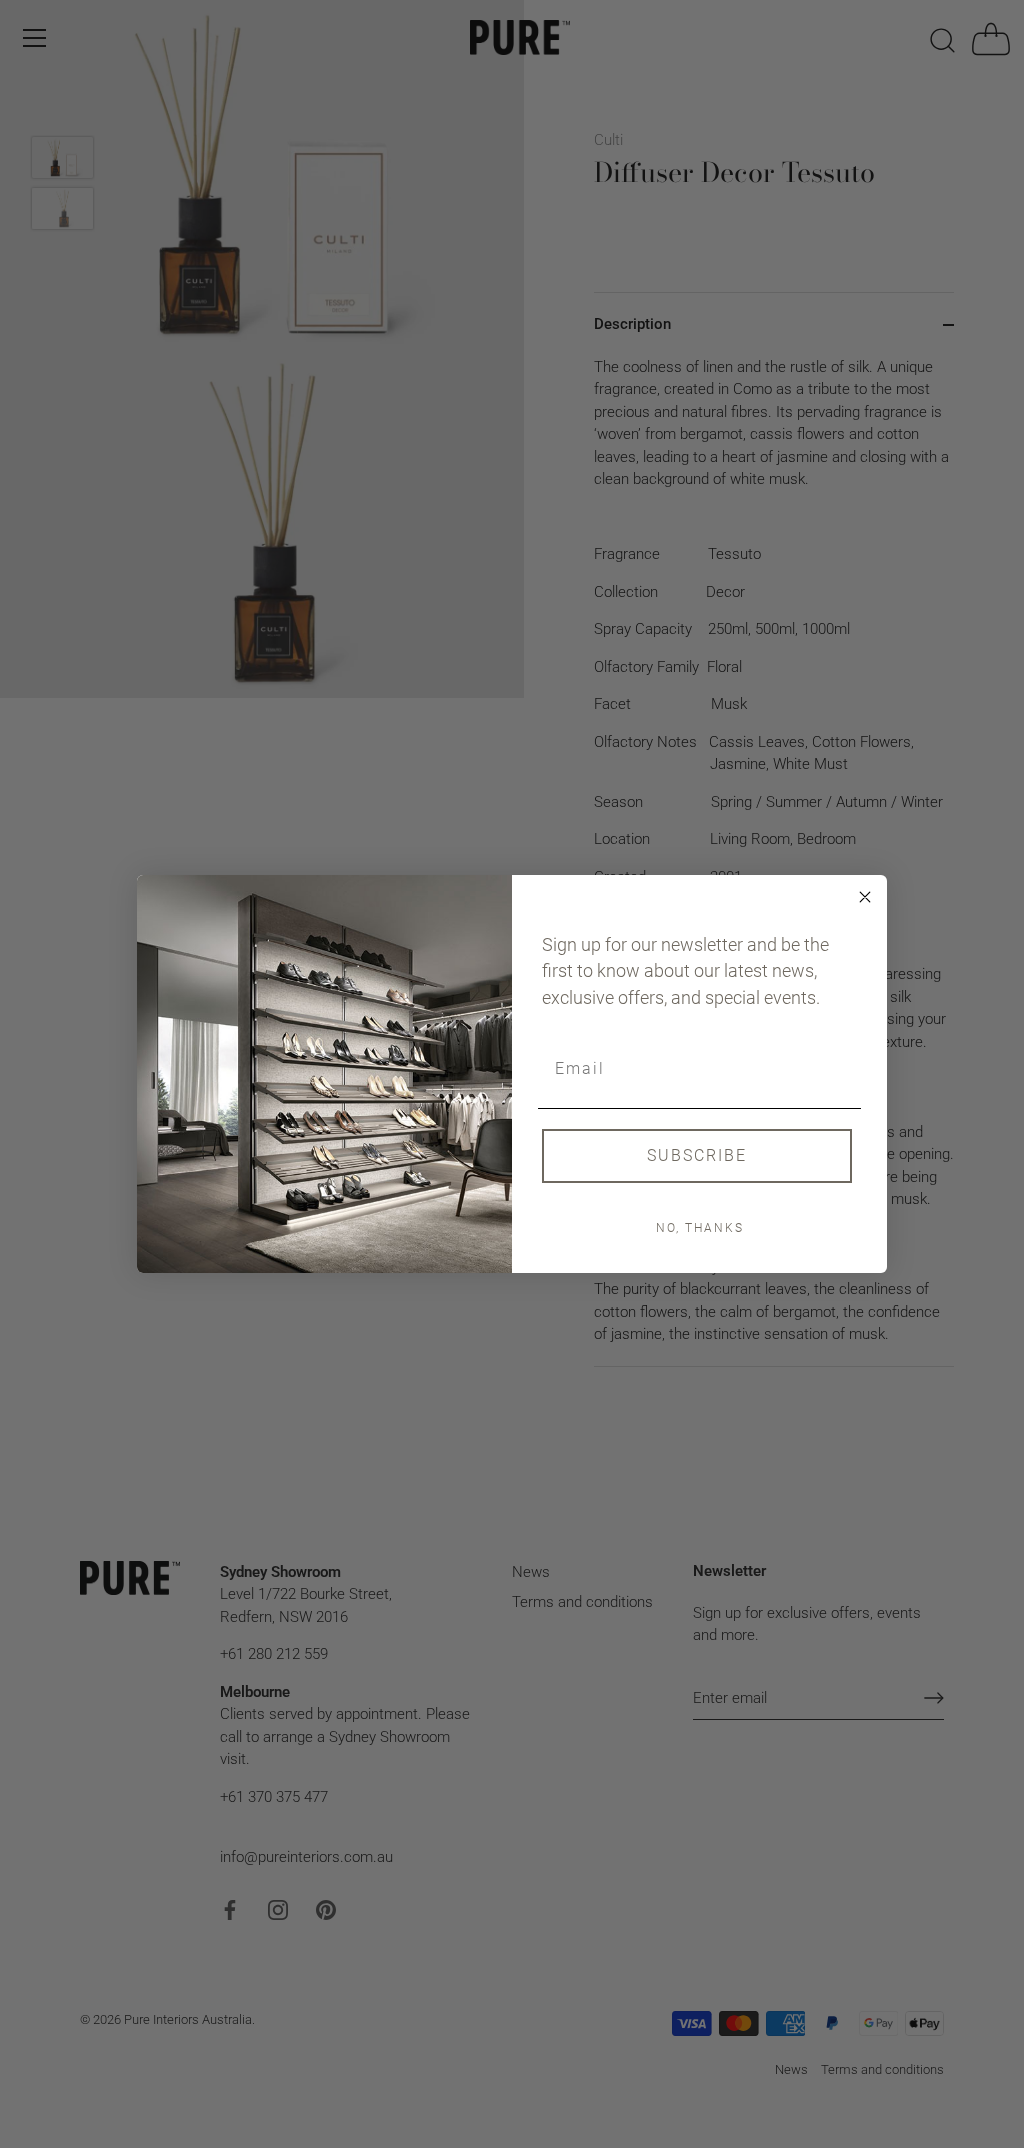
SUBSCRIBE (697, 1155)
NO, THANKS (700, 1228)
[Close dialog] (865, 897)
